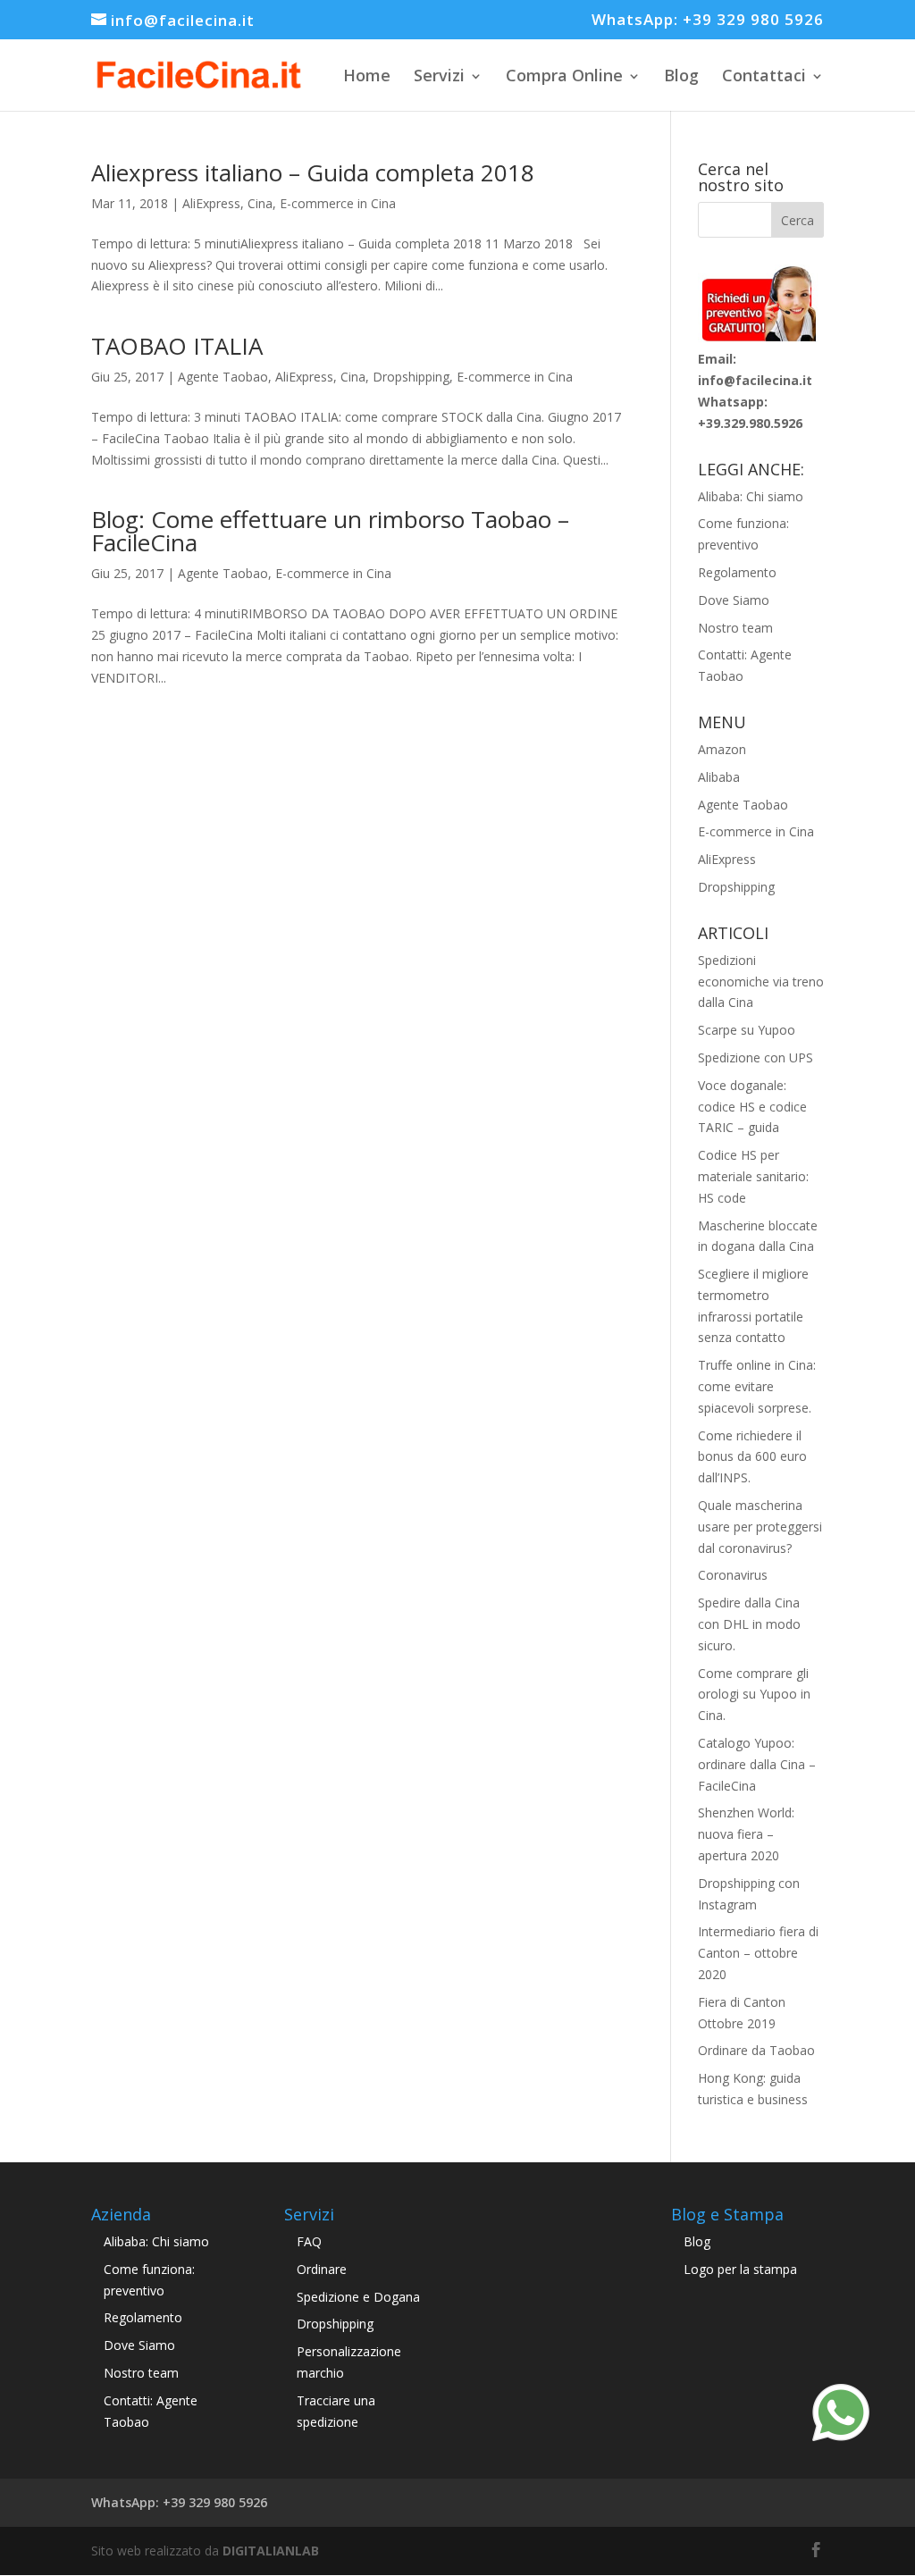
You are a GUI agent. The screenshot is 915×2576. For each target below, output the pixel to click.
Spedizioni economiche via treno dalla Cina (761, 982)
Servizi (439, 75)
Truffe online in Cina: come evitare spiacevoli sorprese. (757, 1386)
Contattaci (764, 75)
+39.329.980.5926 (750, 423)
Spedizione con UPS (756, 1057)
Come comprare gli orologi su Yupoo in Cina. (754, 1695)
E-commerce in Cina (338, 203)
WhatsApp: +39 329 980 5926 (708, 21)
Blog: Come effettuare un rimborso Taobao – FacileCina (330, 531)
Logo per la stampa (740, 2269)
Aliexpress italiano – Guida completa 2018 (313, 172)
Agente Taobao (223, 377)
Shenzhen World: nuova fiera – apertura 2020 (746, 1834)
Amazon (722, 749)
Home (367, 75)
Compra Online (564, 75)
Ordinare (322, 2269)
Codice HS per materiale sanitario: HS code (753, 1176)
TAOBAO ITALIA (177, 346)
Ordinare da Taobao (756, 2050)
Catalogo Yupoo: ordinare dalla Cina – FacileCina (757, 1764)
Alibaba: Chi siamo (751, 496)
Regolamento (737, 572)
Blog (681, 75)
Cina (260, 203)
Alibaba (719, 777)
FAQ (309, 2241)
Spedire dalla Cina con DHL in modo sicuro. (749, 1624)
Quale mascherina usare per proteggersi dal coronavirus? (760, 1527)
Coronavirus (733, 1575)
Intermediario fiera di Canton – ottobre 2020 (758, 1953)
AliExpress (211, 203)
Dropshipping (411, 377)
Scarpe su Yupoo (747, 1030)
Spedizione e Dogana (358, 2297)
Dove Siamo (734, 600)
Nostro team (735, 628)
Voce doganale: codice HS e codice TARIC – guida (752, 1107)
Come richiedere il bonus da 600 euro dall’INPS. (752, 1457)
